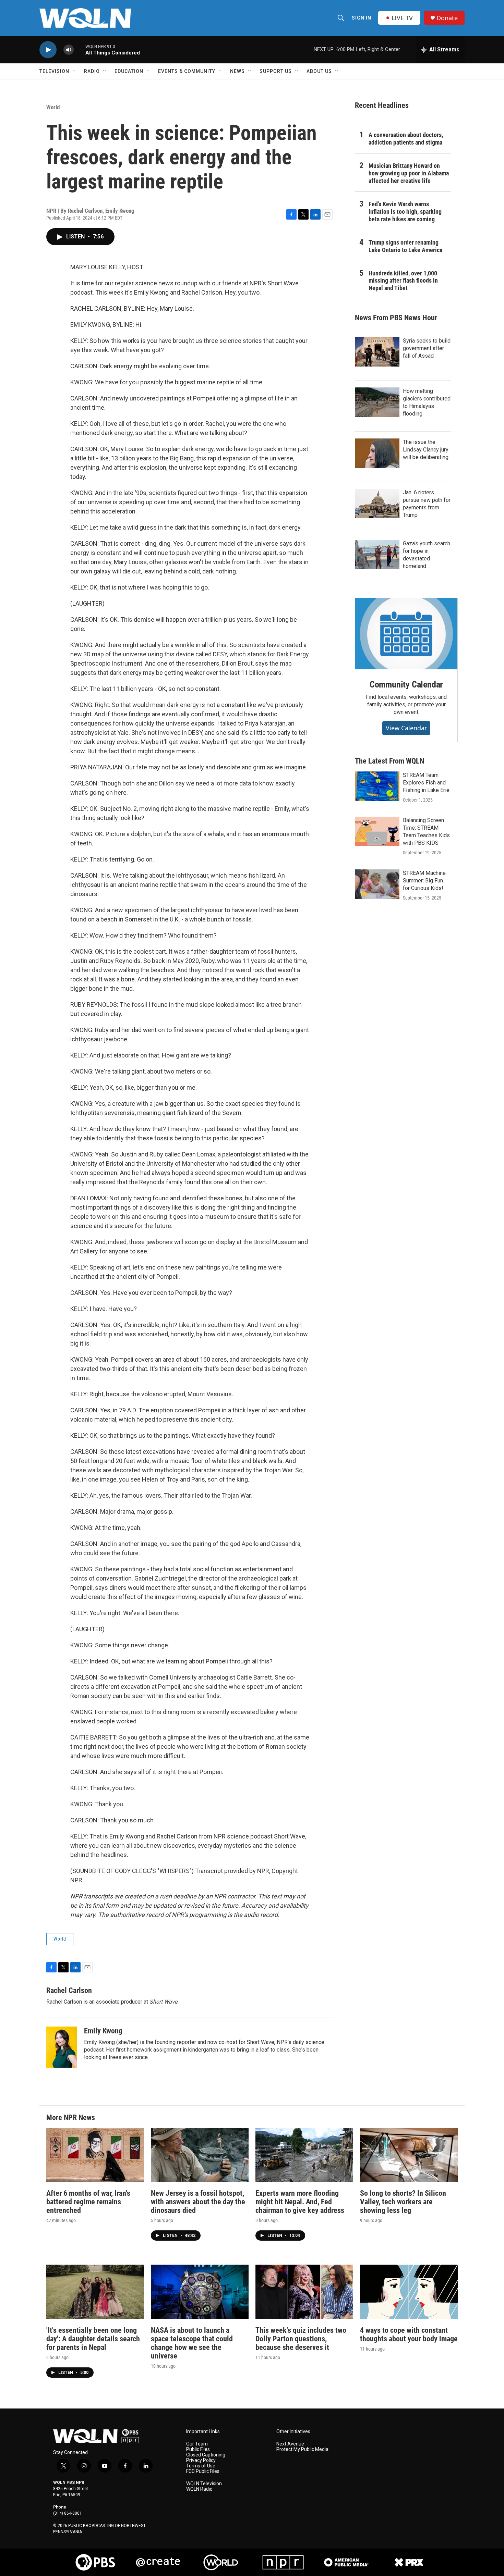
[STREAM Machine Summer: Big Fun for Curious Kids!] (377, 884)
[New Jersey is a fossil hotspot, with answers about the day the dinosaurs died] (200, 2155)
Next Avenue (290, 2444)
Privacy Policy (201, 2460)
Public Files (198, 2449)
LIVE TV (402, 18)
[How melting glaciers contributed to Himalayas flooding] (377, 402)
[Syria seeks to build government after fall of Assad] (377, 352)
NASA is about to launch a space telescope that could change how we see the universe (192, 2343)
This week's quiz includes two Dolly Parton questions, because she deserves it (301, 2339)
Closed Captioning (206, 2455)
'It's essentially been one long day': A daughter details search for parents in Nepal (93, 2339)
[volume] (69, 50)
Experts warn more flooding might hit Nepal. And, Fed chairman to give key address (300, 2202)
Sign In (362, 18)
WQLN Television (204, 2484)
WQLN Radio (199, 2489)
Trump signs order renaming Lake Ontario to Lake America (405, 246)
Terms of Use (201, 2466)
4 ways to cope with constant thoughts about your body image (409, 2334)
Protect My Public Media (302, 2449)
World (53, 107)
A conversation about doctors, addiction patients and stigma (406, 139)
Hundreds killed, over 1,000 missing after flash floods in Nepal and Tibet (403, 281)
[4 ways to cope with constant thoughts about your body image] (409, 2292)
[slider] (80, 49)
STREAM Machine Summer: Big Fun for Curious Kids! (424, 881)
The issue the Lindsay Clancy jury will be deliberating (426, 450)
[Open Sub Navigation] (74, 71)
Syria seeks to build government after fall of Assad (427, 348)
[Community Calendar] (406, 634)
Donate (447, 18)
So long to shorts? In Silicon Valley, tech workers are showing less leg (403, 2202)
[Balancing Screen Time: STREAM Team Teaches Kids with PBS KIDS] (377, 831)
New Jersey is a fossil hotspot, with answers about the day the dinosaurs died (198, 2202)
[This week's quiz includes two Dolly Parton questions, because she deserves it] (304, 2292)
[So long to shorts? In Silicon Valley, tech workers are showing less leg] (409, 2155)
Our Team (197, 2444)
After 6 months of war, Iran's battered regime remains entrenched (88, 2202)
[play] (48, 50)
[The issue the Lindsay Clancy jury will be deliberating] (377, 453)
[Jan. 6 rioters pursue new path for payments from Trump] (377, 504)
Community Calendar (406, 684)
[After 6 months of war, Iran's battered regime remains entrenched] (95, 2155)
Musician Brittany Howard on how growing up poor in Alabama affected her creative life (409, 173)
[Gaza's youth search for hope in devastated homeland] (377, 555)
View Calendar (406, 728)
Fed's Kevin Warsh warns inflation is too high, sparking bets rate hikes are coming (405, 212)
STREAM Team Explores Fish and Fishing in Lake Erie (426, 783)
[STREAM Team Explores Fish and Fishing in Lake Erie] (377, 786)
